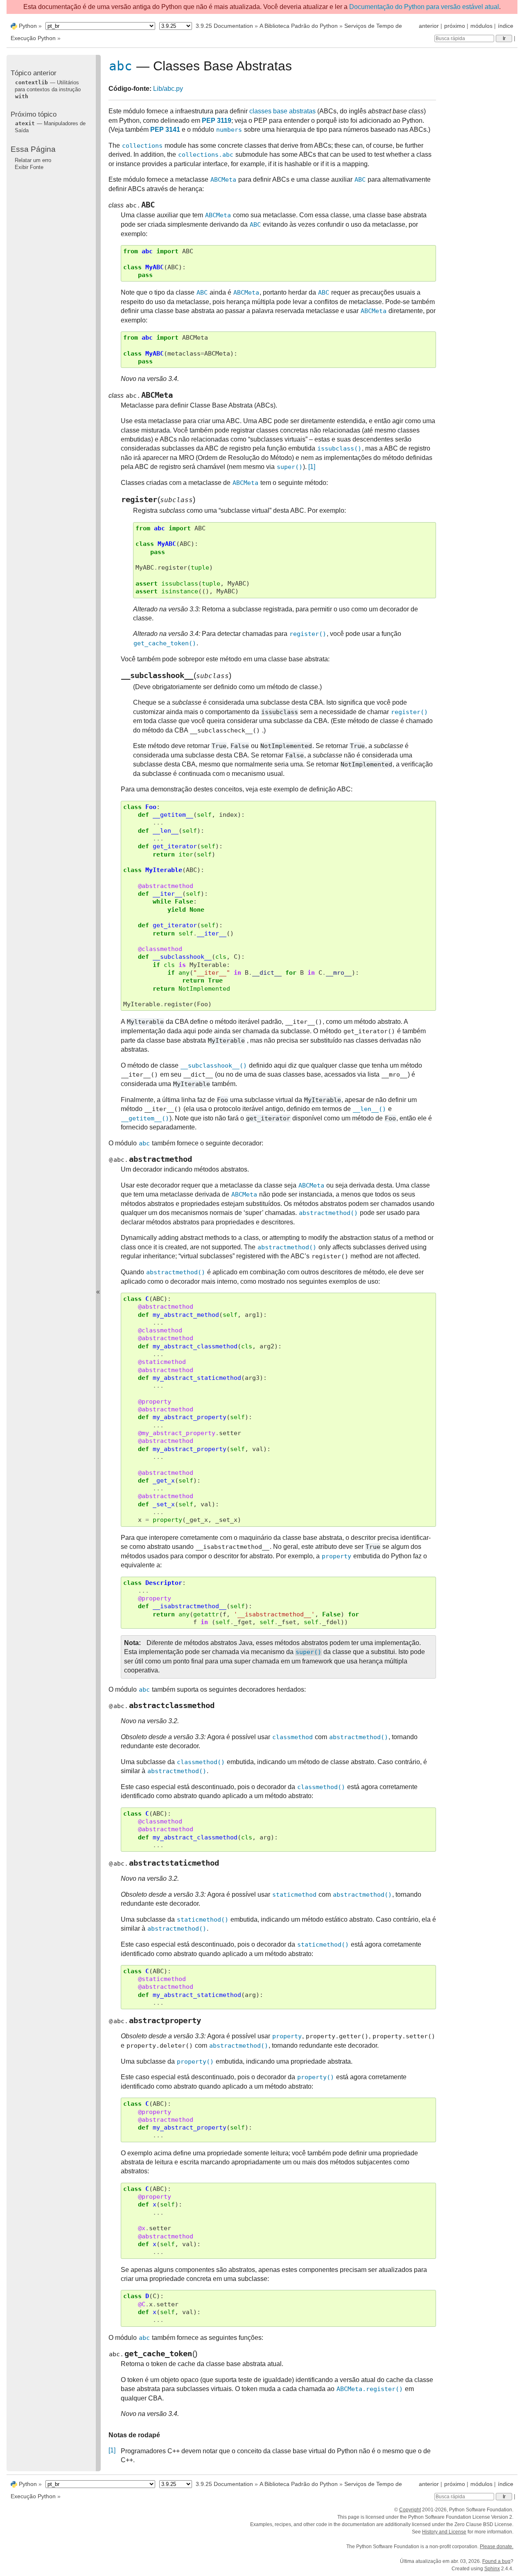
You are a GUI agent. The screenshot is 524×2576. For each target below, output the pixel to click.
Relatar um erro (33, 160)
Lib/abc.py (168, 89)
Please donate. (497, 2547)
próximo (455, 26)
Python (28, 26)
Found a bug (496, 2561)
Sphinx (492, 2569)
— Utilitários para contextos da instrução (48, 89)
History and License (444, 2532)
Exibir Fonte (29, 167)
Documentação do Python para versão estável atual (424, 7)
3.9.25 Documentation (224, 26)
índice (506, 26)
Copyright (410, 2510)
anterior (429, 26)
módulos (481, 26)
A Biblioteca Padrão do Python (299, 26)
